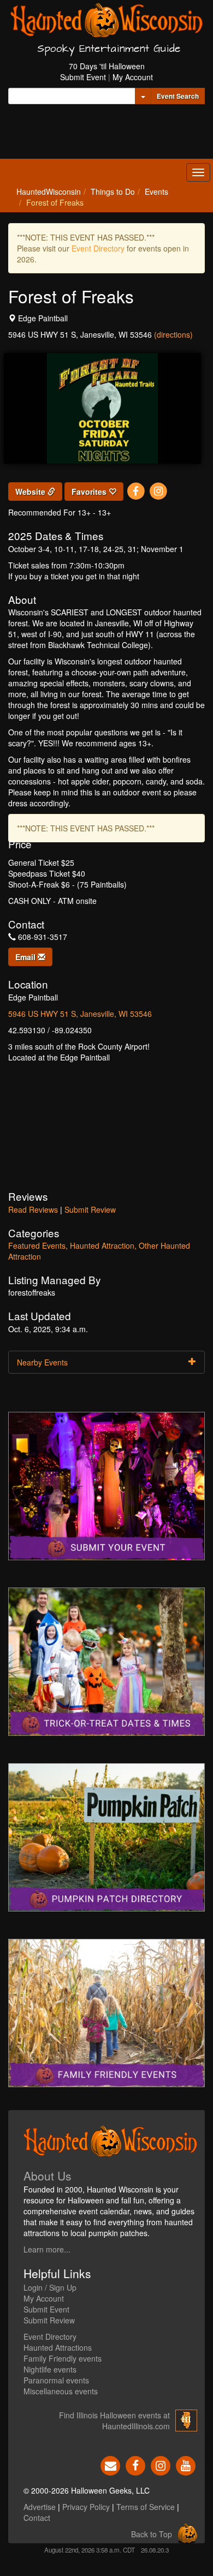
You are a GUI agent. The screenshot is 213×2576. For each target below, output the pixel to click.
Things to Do (113, 191)
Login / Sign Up (50, 2287)
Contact (37, 2518)
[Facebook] (136, 490)
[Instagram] (158, 490)
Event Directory (98, 248)
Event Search (178, 96)
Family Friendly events (63, 2358)
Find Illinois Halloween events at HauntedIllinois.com (114, 2421)
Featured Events (37, 1245)
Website (31, 492)
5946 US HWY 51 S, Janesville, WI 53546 (80, 1014)
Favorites (90, 492)
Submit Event (83, 77)
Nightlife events (50, 2369)
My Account (133, 77)
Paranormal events (56, 2380)
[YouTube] (186, 2464)
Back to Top (152, 2534)
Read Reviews (33, 1209)
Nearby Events (42, 1362)
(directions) (173, 334)
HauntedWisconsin (49, 191)
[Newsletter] (110, 2464)
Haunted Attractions (58, 2347)
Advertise (40, 2507)
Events (156, 191)
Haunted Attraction (102, 1245)
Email (26, 957)
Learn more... (47, 2249)
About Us (48, 2176)
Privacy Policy (86, 2507)
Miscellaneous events (61, 2391)
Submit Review (90, 1209)
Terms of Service (146, 2507)
